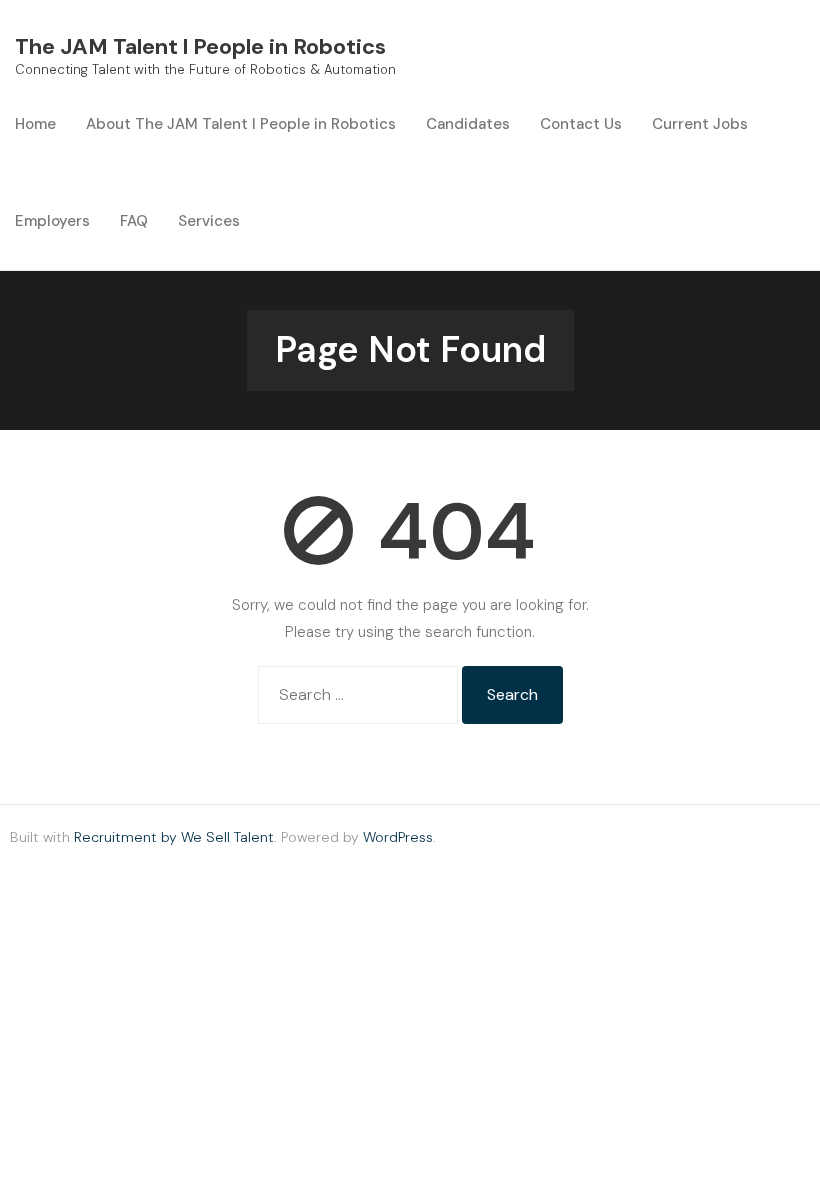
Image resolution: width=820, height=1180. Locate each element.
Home (35, 124)
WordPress (398, 837)
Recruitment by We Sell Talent (174, 837)
